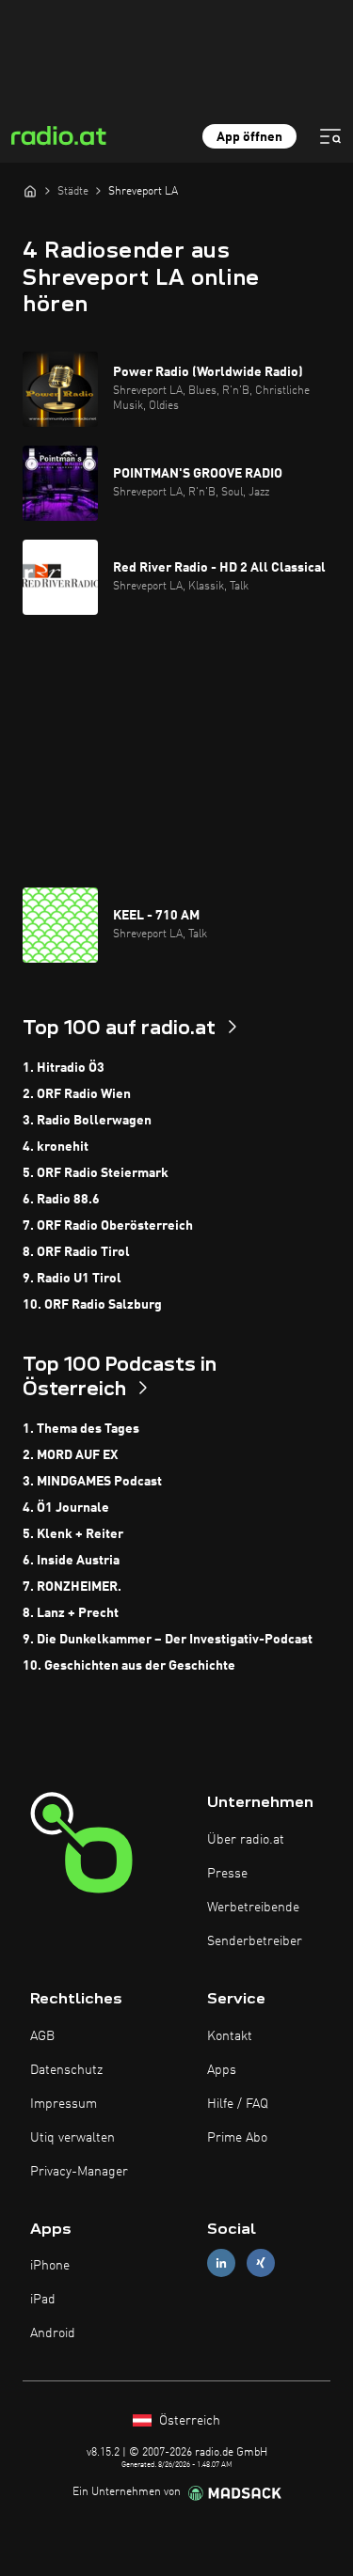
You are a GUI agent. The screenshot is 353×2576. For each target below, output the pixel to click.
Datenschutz (66, 2070)
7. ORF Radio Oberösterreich (108, 1226)
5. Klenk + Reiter (73, 1534)
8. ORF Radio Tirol (76, 1252)
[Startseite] (30, 191)
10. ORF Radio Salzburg (92, 1305)
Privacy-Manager (79, 2172)
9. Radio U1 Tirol (72, 1279)
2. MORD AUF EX (70, 1455)
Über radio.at (246, 1840)
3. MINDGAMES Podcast (92, 1482)
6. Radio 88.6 (61, 1200)
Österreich (188, 2421)
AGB (42, 2036)
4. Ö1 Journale (66, 1508)
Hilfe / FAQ (238, 2104)
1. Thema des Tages (81, 1429)
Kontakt (230, 2036)
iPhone (50, 2266)
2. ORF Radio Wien (77, 1094)
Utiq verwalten (72, 2138)
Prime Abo (237, 2138)
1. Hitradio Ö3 (64, 1068)
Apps (222, 2070)
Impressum (64, 2104)
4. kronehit (56, 1147)
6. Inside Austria (71, 1561)
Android (53, 2333)
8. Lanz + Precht (71, 1613)
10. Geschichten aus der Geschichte (129, 1666)
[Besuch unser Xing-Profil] (261, 2263)
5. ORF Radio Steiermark (96, 1173)
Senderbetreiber (255, 1941)
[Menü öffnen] (330, 136)
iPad (43, 2300)
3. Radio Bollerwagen (87, 1121)
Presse (227, 1874)
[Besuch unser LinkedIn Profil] (221, 2263)
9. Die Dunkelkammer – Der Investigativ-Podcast (168, 1640)
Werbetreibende (253, 1908)
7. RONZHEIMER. (72, 1587)
